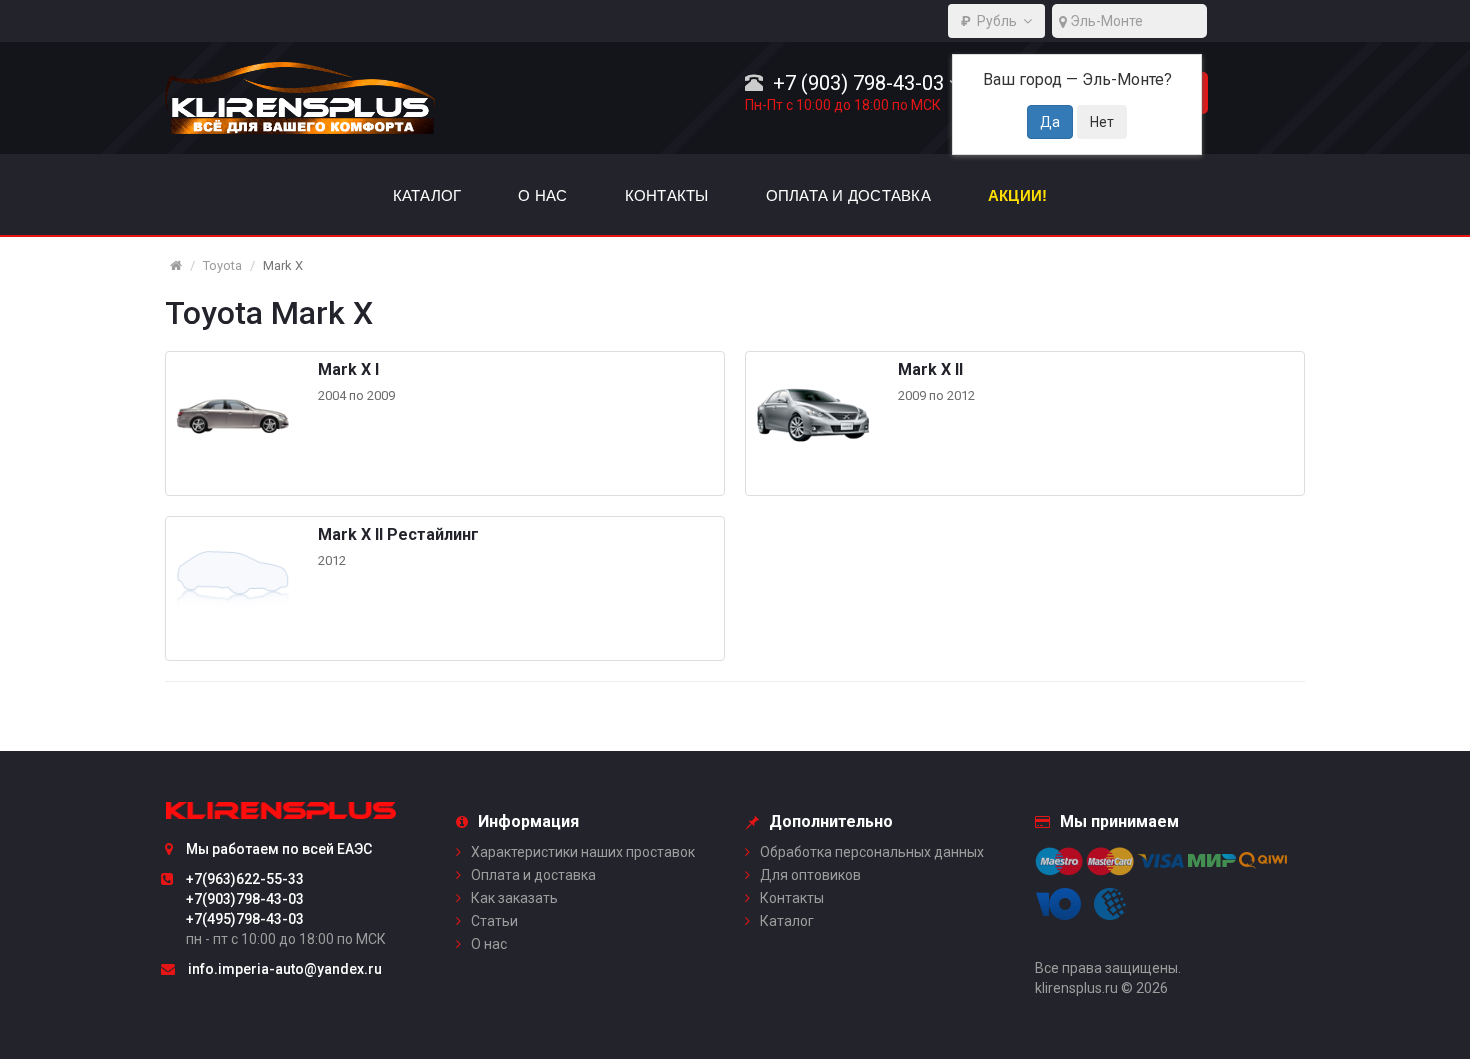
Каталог (787, 921)
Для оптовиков (810, 875)
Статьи (494, 921)
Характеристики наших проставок (583, 852)
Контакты (792, 898)
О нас (489, 944)
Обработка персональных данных (872, 852)
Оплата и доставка (533, 875)
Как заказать (514, 898)
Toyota (222, 265)
